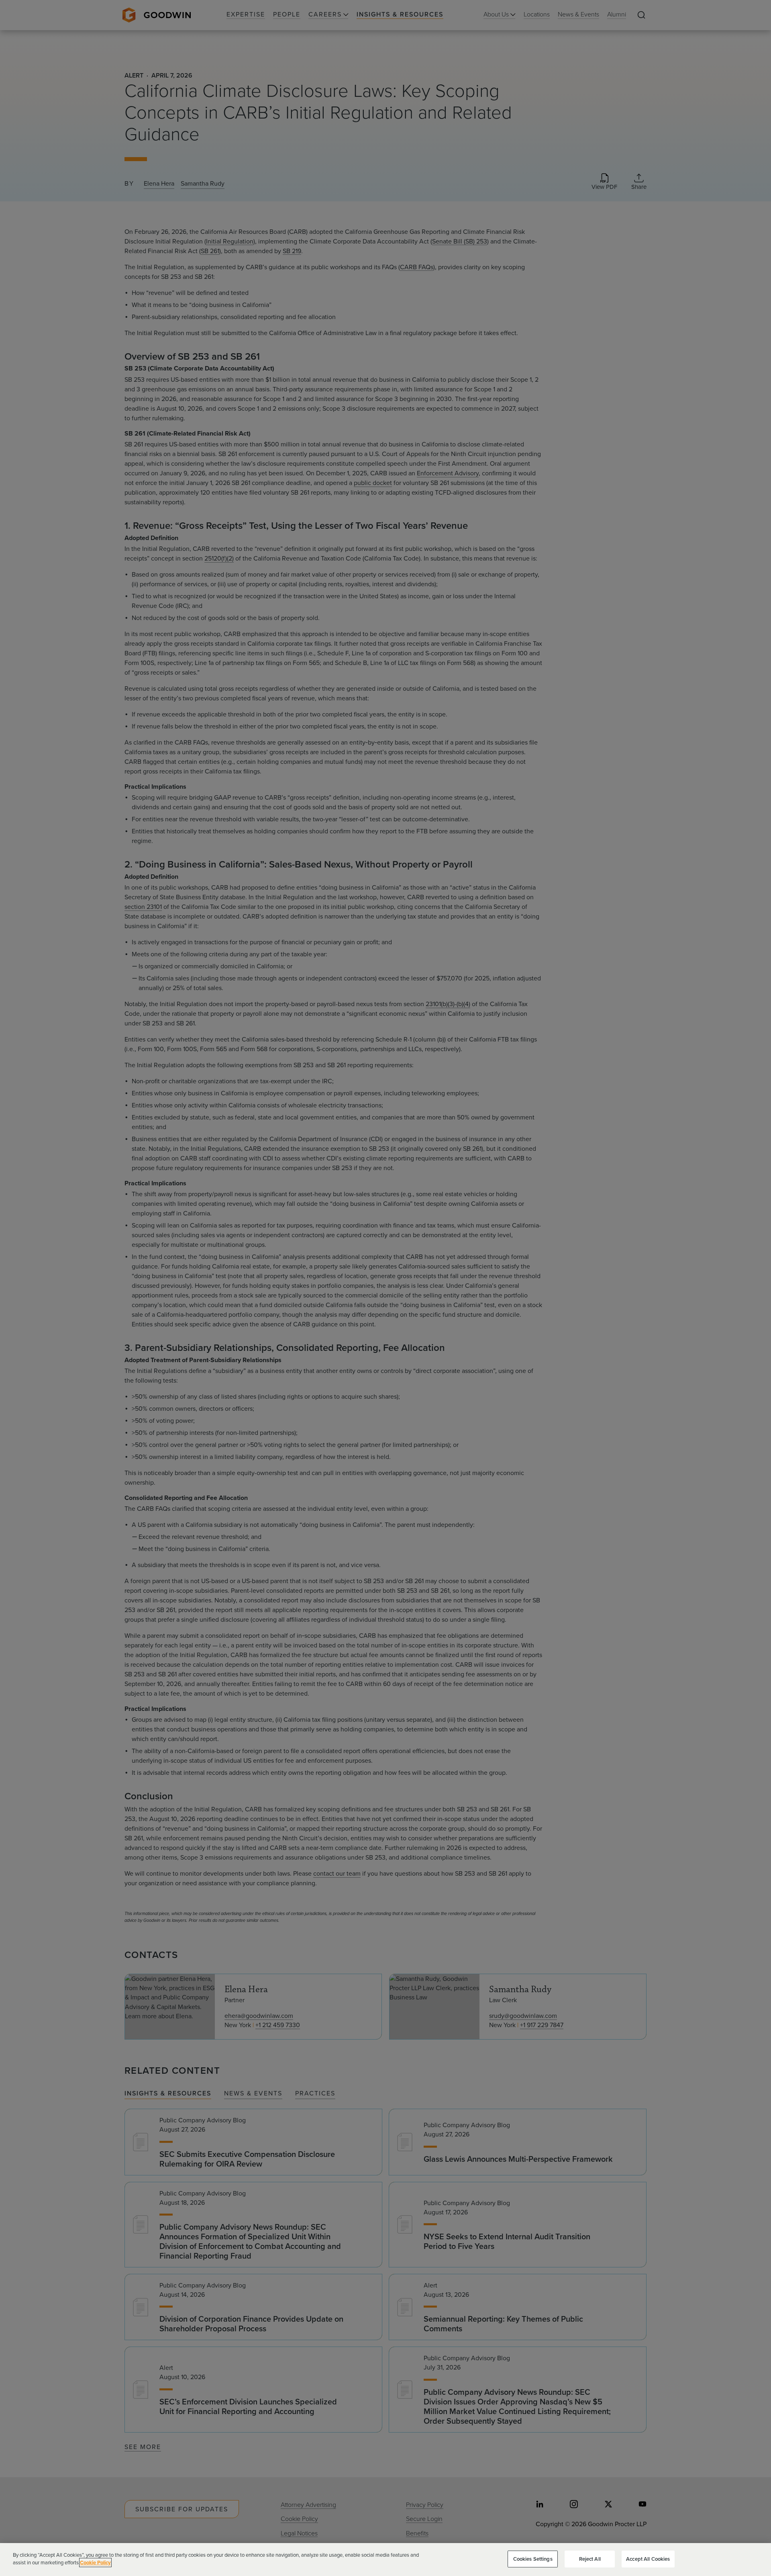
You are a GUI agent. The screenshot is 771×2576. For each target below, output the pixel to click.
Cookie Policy (95, 2563)
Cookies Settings (533, 2559)
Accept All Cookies (648, 2559)
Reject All (590, 2559)
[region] (385, 2560)
